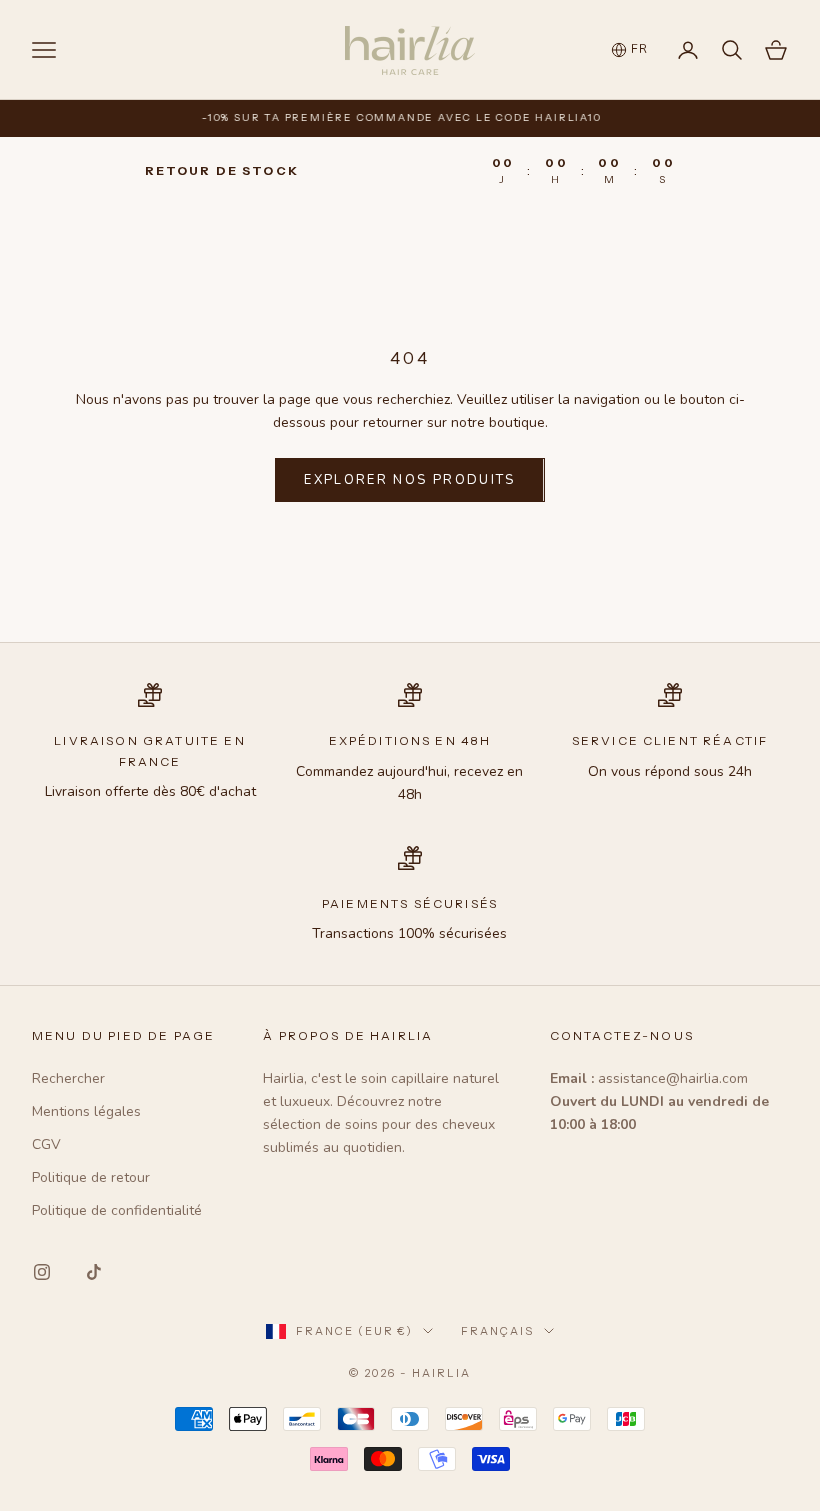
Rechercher (68, 1078)
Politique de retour (91, 1177)
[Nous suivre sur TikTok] (94, 1272)
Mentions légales (86, 1111)
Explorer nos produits (409, 480)
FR (639, 49)
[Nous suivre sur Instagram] (42, 1272)
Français (497, 1331)
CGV (46, 1144)
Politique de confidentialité (117, 1210)
